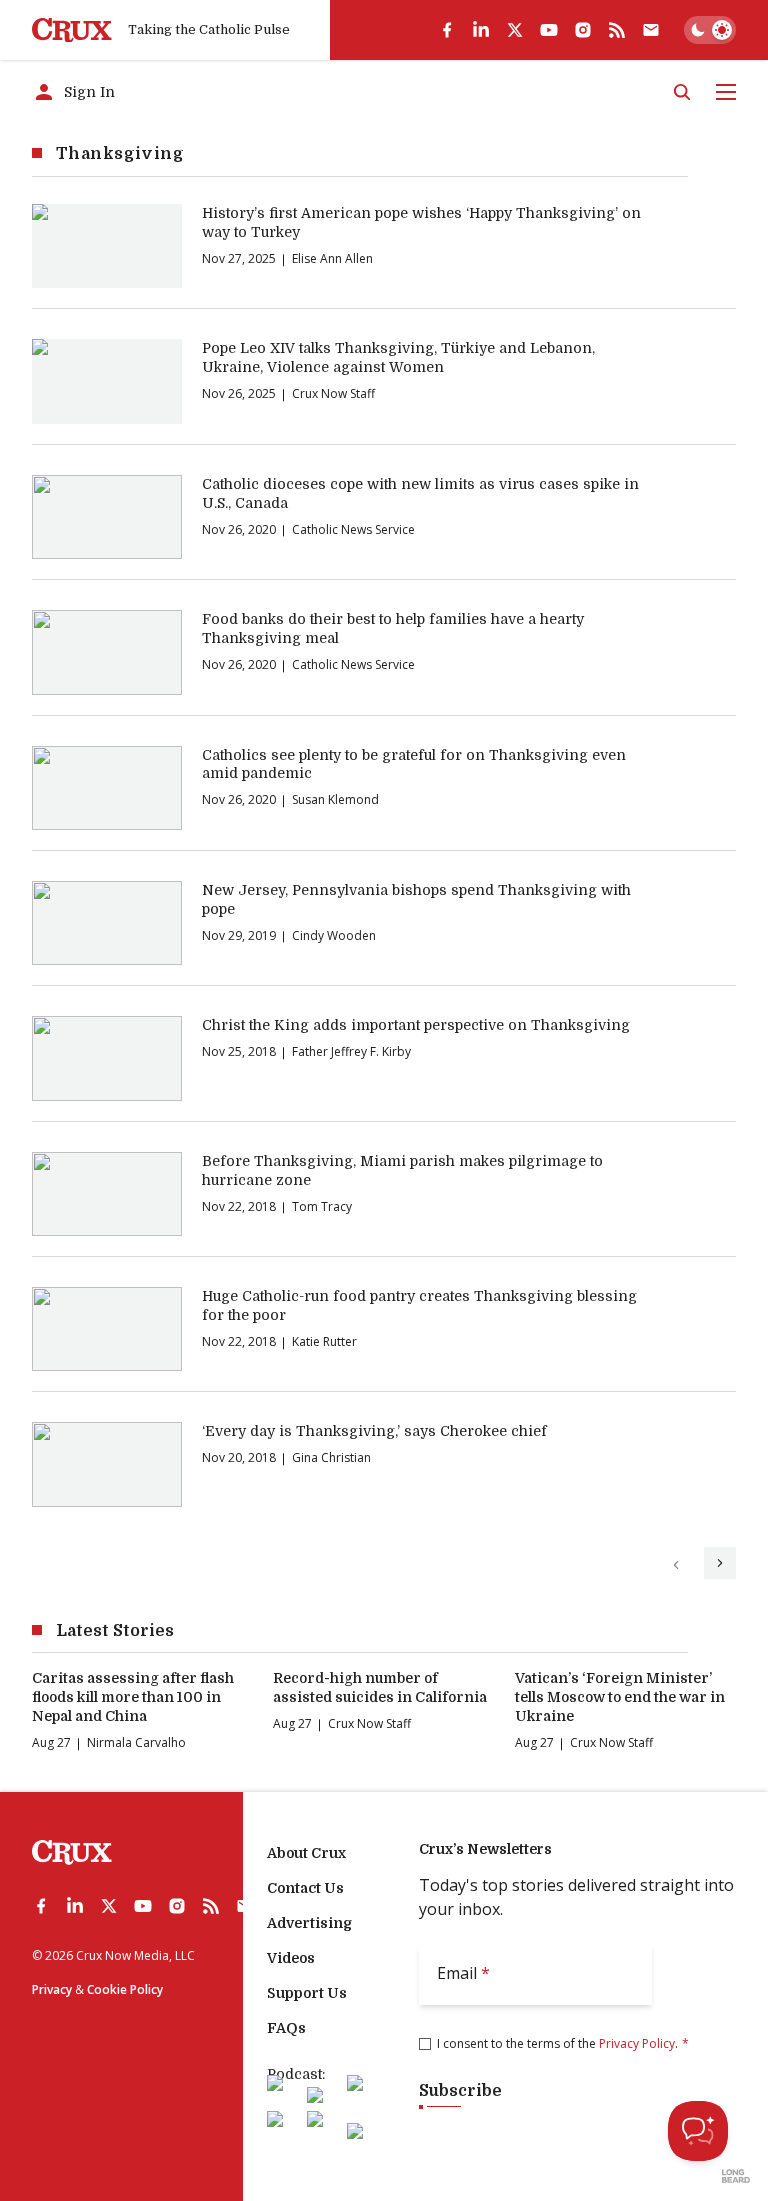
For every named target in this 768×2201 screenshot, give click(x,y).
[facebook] (447, 30)
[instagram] (583, 30)
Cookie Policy (125, 1989)
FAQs (286, 2028)
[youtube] (549, 30)
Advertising (309, 1923)
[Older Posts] (720, 1563)
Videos (291, 1958)
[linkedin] (481, 30)
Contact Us (305, 1888)
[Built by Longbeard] (736, 2176)
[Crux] (72, 30)
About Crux (306, 1853)
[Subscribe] (651, 30)
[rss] (617, 30)
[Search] (682, 92)
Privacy (52, 1989)
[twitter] (515, 30)
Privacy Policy (637, 2043)
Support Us (307, 1993)
